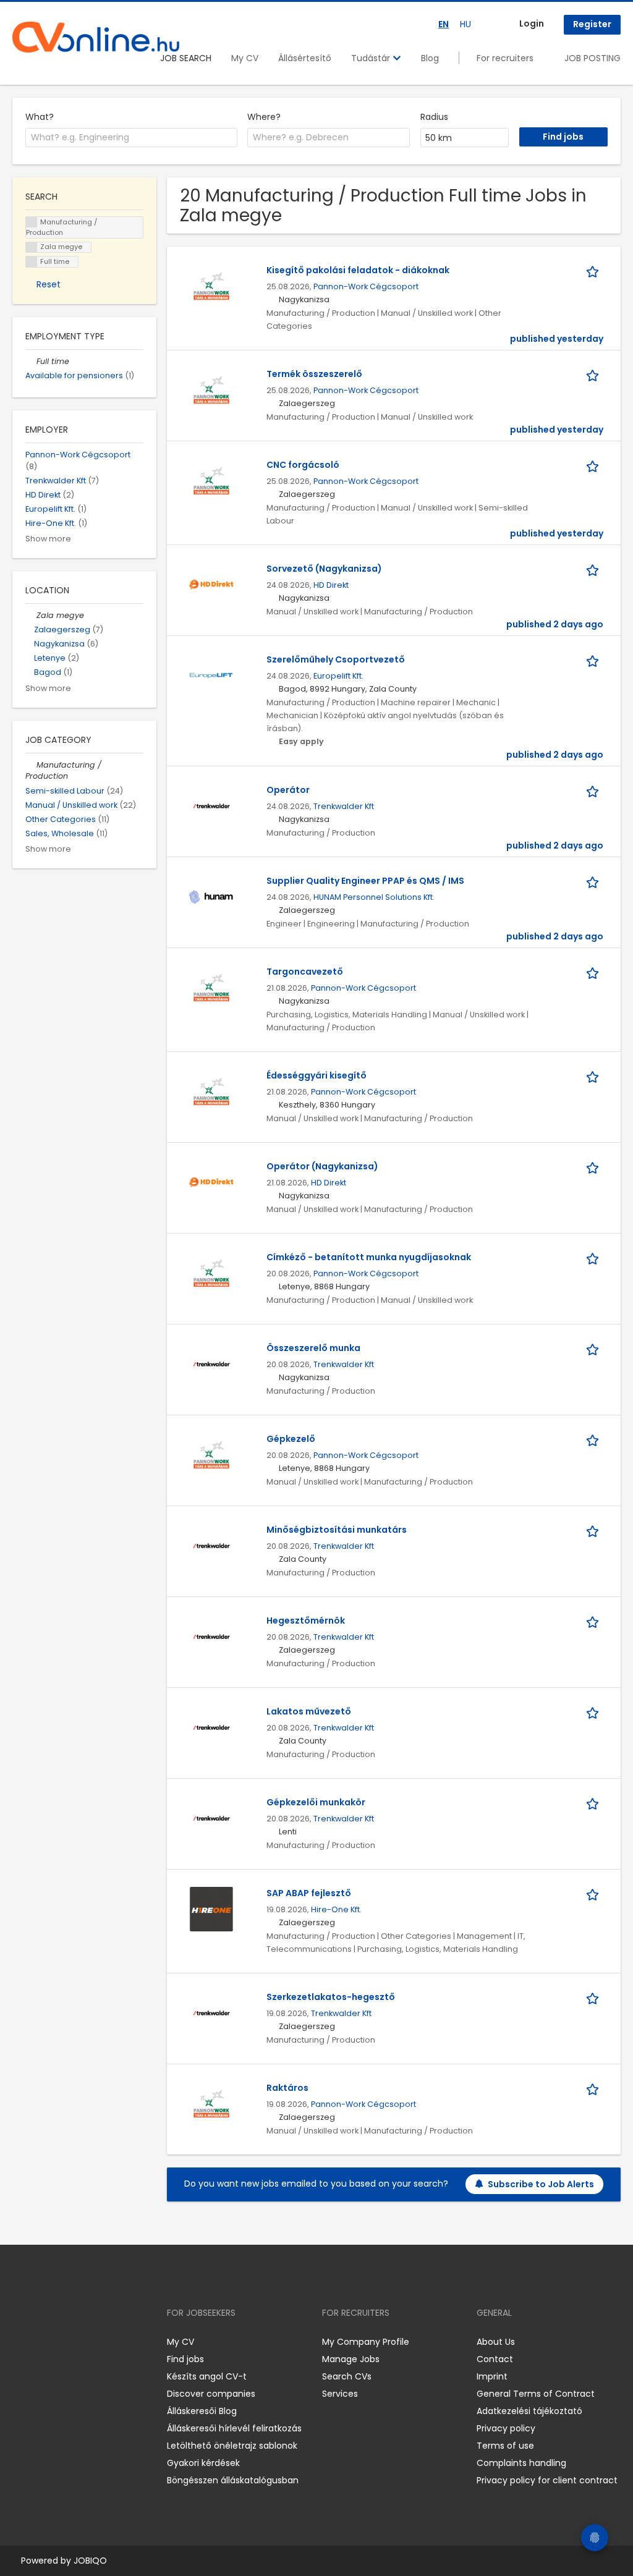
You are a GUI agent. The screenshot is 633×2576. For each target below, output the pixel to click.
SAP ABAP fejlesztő (309, 1893)
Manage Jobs (351, 2359)
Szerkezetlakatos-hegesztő (331, 1997)
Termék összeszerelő (314, 374)
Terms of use (505, 2446)
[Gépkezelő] (211, 1454)
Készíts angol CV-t (207, 2376)
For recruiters (505, 58)
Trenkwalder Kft (344, 806)
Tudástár (372, 58)
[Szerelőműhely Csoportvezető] (211, 675)
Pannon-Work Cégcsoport (366, 286)
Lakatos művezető (309, 1711)
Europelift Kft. (338, 676)
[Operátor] (211, 805)
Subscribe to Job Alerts (541, 2184)
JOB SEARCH (186, 58)
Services (340, 2394)
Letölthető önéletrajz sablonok (232, 2446)
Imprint (492, 2376)
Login (532, 23)
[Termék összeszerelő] (211, 389)
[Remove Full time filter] (31, 361)
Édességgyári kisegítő (316, 1075)
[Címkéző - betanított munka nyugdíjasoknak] (211, 1273)
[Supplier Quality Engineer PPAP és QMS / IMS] (211, 896)
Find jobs (185, 2359)
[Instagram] (42, 2342)
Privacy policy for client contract (547, 2480)
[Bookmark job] (595, 270)
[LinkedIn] (62, 2342)
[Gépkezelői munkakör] (211, 1818)
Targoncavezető (305, 972)
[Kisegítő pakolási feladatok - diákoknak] (211, 286)
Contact (495, 2359)
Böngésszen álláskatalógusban (233, 2480)
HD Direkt (331, 585)
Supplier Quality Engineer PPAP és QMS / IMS (365, 881)
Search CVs (347, 2376)
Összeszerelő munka (313, 1348)
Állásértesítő (305, 58)
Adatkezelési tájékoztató (529, 2411)
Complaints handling (521, 2463)
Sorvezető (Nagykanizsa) (324, 569)
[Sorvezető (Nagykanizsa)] (211, 584)
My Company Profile (366, 2342)
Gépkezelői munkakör (316, 1802)
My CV (245, 58)
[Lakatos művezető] (211, 1727)
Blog (430, 58)
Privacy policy (506, 2428)
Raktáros (287, 2088)
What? (40, 117)
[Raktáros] (211, 2103)
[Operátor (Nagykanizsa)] (211, 1182)
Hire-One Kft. (336, 1909)
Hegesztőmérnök (306, 1621)
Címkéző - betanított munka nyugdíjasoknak (369, 1257)
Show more (48, 539)
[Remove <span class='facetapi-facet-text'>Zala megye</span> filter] (32, 248)
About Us (496, 2342)
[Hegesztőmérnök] (211, 1636)
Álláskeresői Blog (202, 2411)
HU (465, 24)
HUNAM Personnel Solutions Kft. (374, 897)
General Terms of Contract (536, 2394)
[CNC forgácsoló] (211, 480)
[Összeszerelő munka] (211, 1363)
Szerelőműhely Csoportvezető (336, 659)
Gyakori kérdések (203, 2463)
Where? (264, 117)
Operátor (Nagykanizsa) (322, 1166)
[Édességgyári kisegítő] (211, 1091)
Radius (434, 117)
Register (592, 24)
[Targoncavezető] (211, 987)
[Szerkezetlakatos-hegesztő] (211, 2012)
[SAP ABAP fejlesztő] (211, 1909)
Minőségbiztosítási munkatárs (337, 1530)
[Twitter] (80, 2342)
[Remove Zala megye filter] (31, 615)
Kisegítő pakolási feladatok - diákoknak (358, 270)
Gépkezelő (291, 1439)
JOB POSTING (593, 58)
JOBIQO (90, 2561)
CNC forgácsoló (303, 465)
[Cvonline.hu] (96, 37)
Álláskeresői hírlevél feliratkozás (234, 2428)
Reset (49, 284)
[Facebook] (21, 2342)
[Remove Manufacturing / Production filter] (31, 765)
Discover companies (211, 2394)
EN (444, 24)
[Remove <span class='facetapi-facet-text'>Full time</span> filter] (32, 262)
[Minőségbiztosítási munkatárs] (211, 1545)
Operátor (288, 790)
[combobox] (131, 138)
